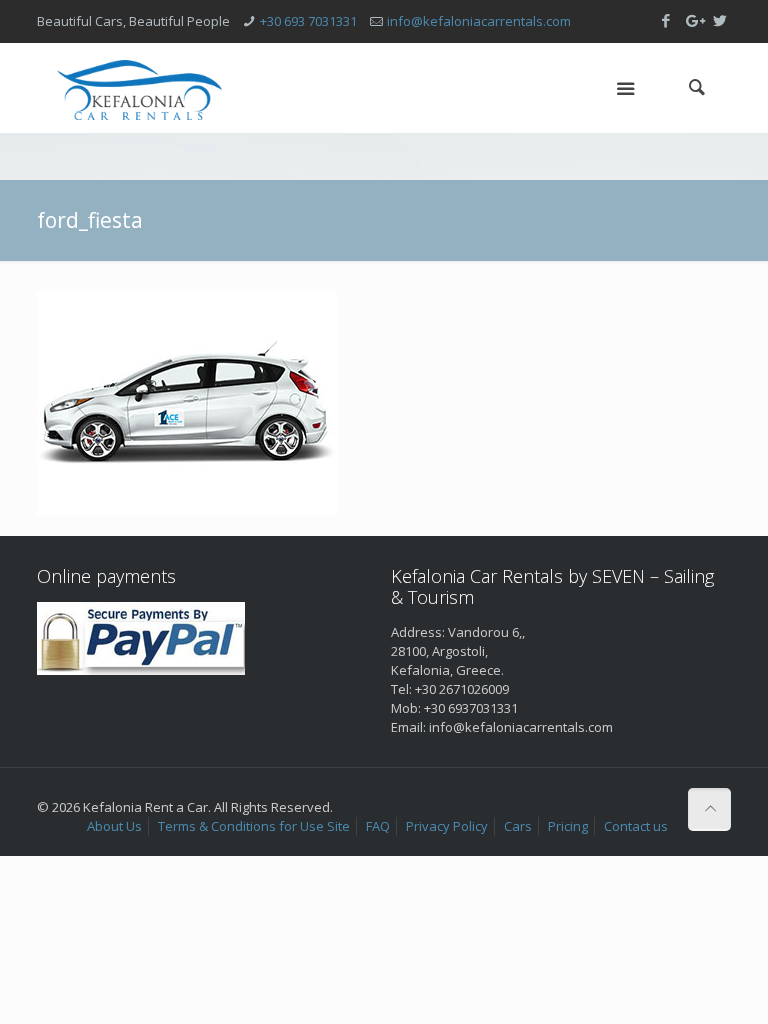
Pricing (568, 826)
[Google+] (693, 20)
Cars (518, 826)
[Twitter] (720, 20)
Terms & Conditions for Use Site (254, 826)
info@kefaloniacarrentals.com (479, 21)
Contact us (636, 826)
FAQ (378, 826)
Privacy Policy (447, 826)
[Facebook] (666, 20)
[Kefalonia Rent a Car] (139, 88)
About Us (114, 826)
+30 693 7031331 (308, 21)
